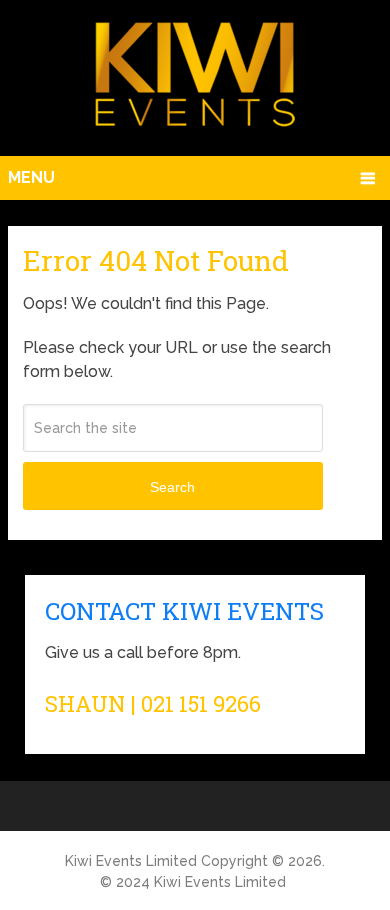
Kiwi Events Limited (131, 861)
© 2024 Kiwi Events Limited (193, 882)
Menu (31, 177)
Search (172, 487)
